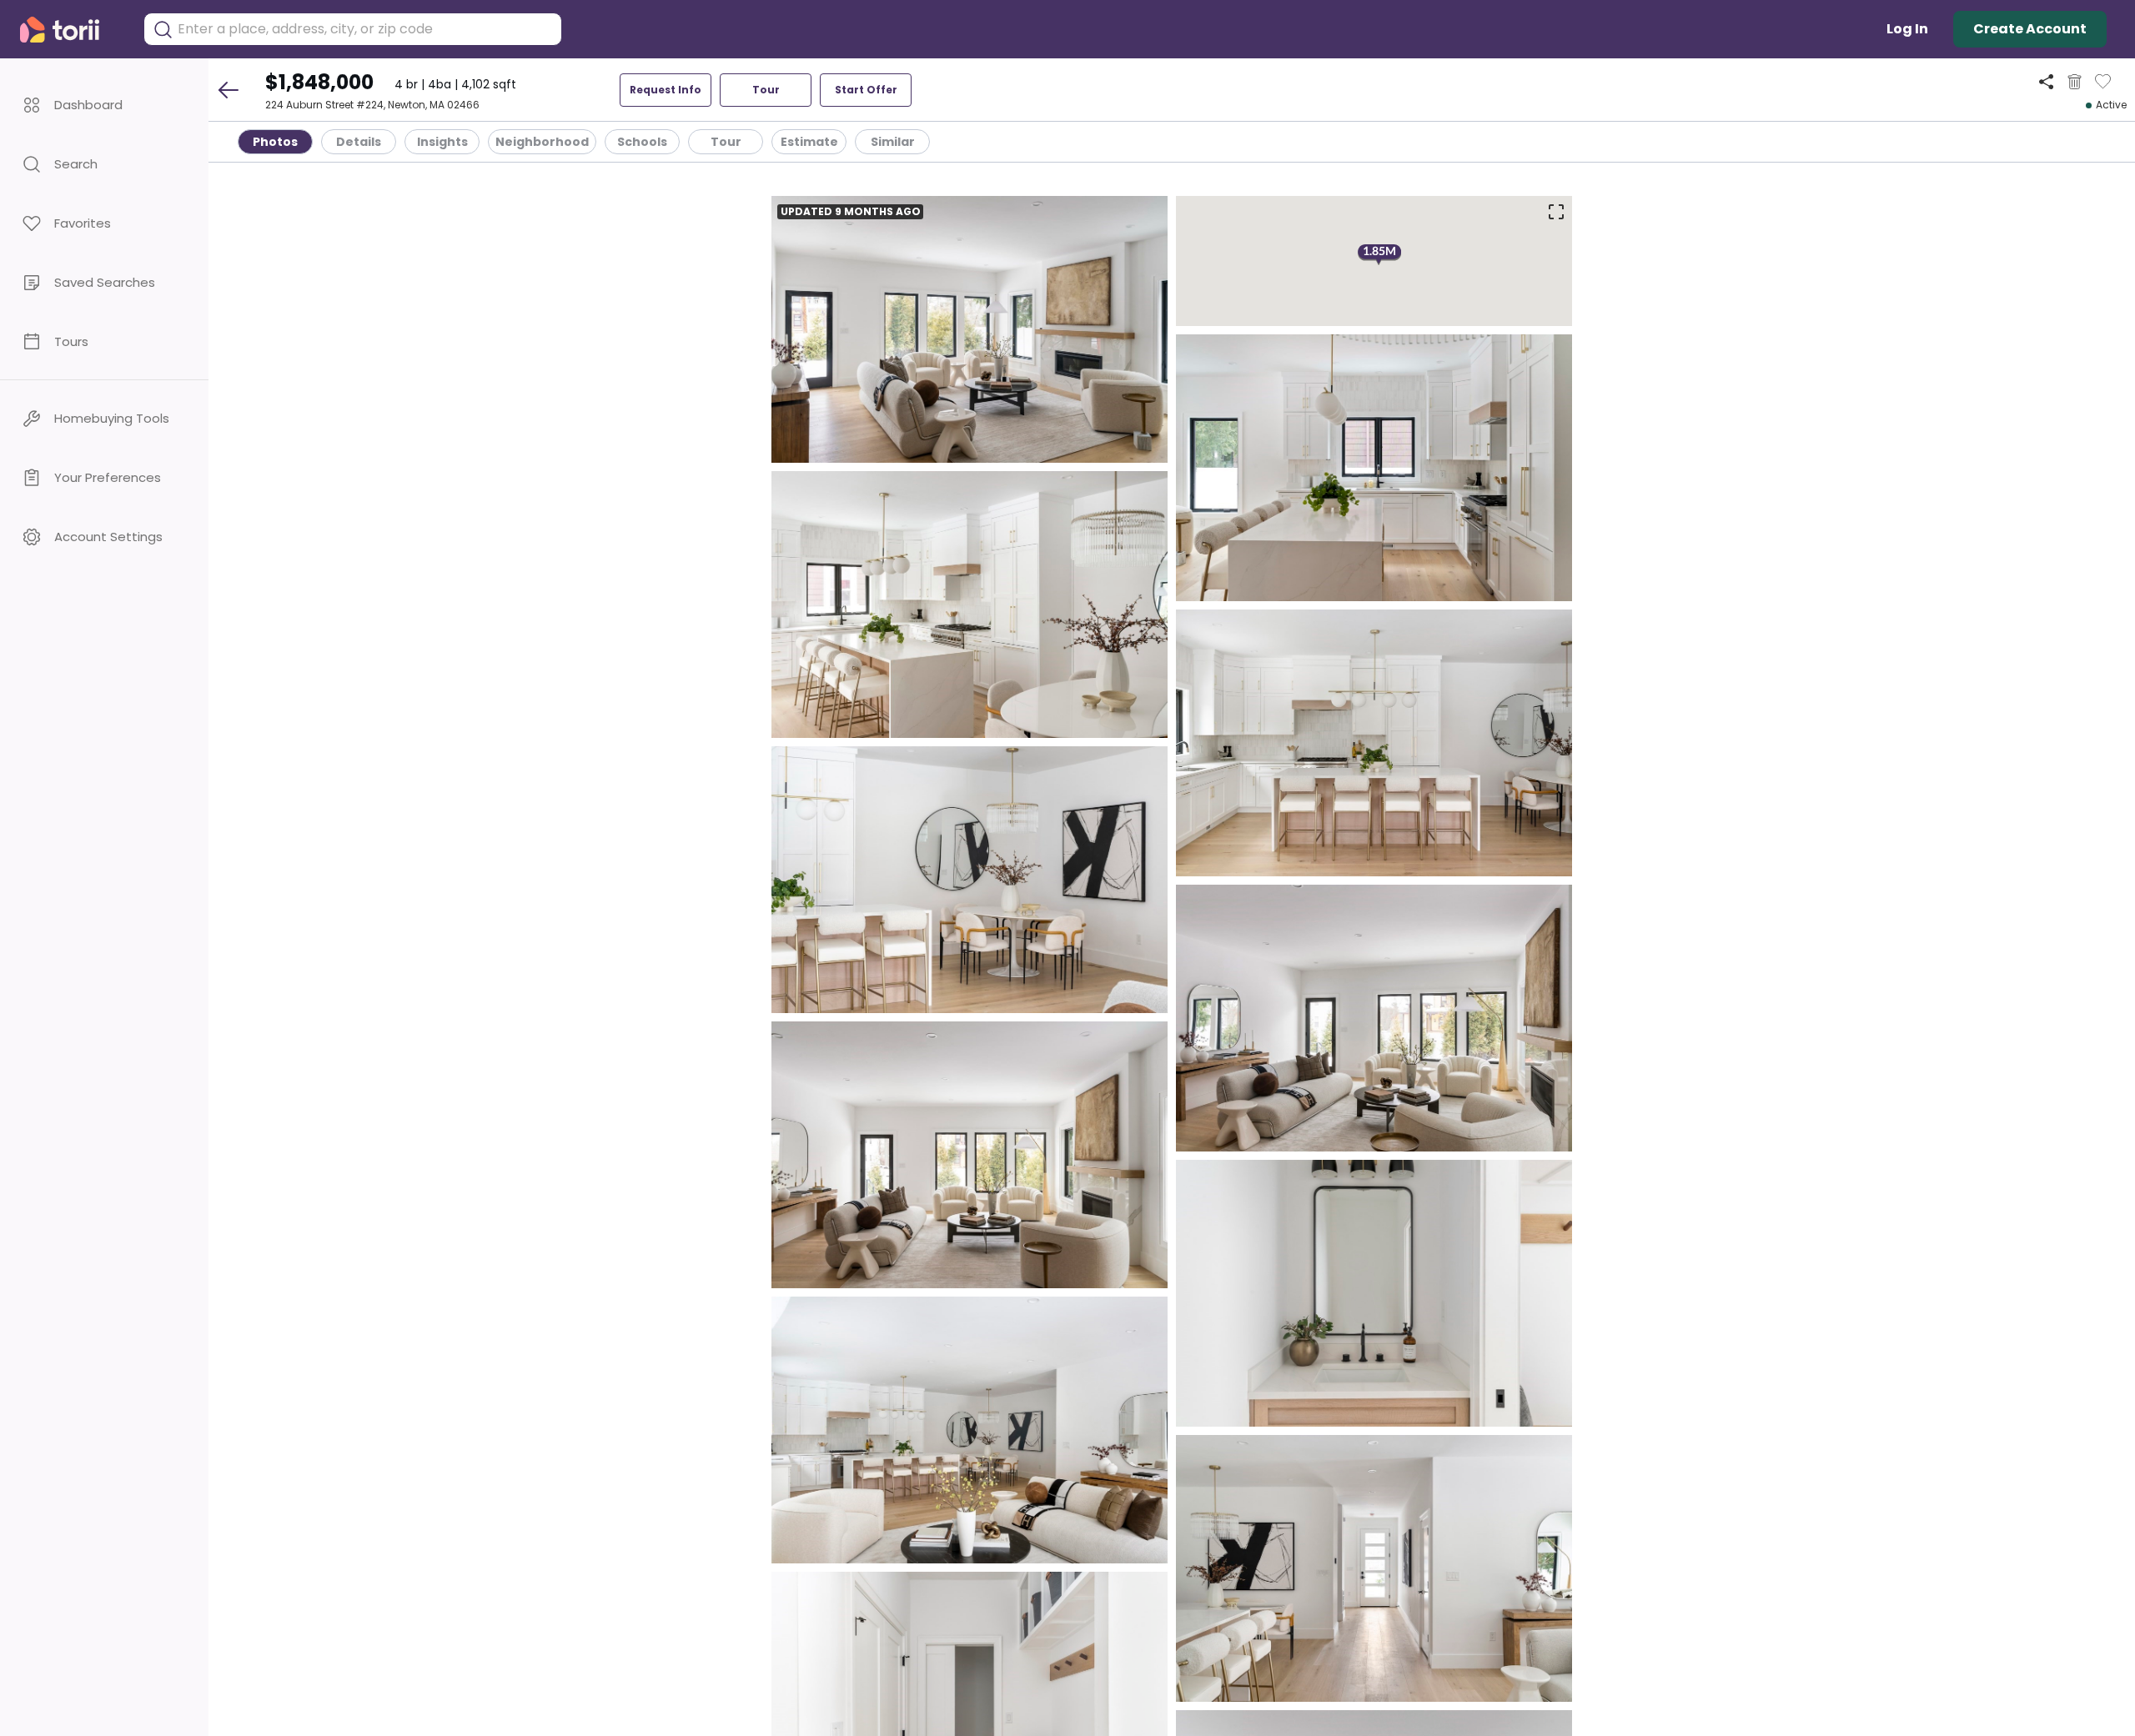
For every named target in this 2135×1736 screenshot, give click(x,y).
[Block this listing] (2075, 82)
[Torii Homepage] (71, 30)
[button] (104, 105)
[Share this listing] (2046, 81)
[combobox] (365, 29)
